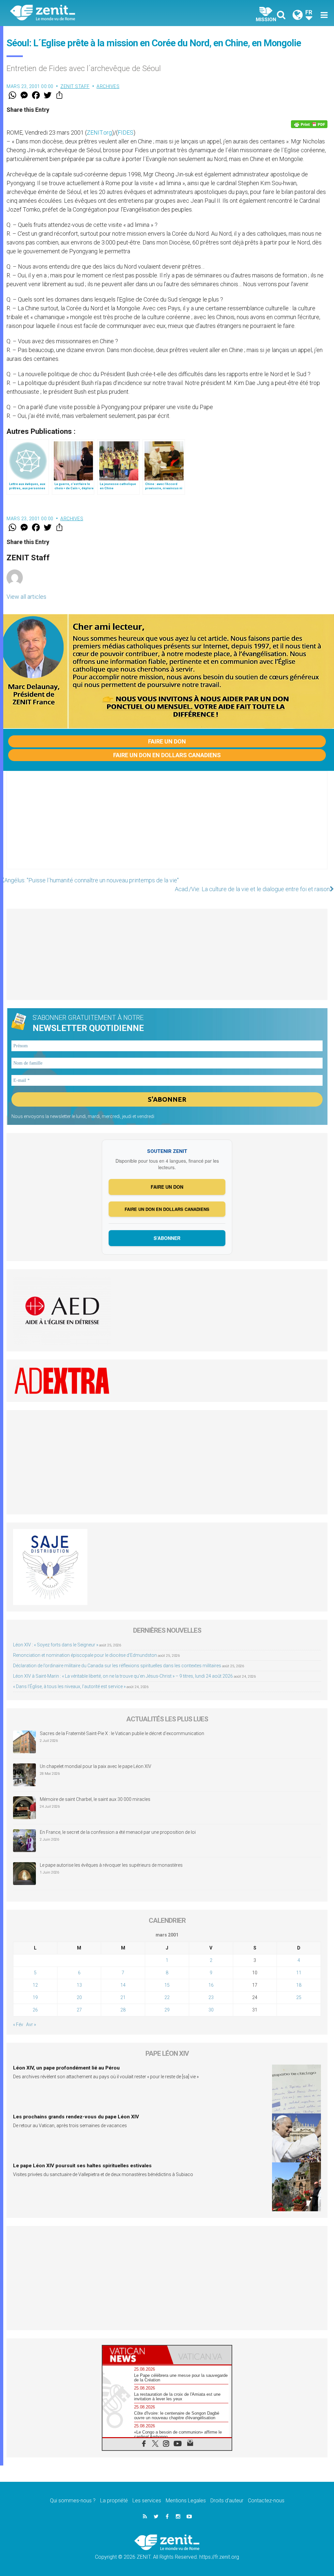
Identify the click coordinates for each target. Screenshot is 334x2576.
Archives (108, 86)
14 (123, 1985)
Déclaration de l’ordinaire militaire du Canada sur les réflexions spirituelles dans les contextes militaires (117, 1666)
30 (211, 2010)
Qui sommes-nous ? (73, 2501)
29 (167, 2010)
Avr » (31, 2024)
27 (79, 2010)
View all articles (26, 597)
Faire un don (167, 741)
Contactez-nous (266, 2501)
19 (35, 1997)
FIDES (126, 132)
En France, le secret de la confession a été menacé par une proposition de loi (118, 1832)
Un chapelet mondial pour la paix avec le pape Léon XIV (96, 1766)
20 (79, 1997)
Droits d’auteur (227, 2501)
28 (123, 2010)
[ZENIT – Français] (94, 13)
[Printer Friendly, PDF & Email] (309, 124)
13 (79, 1985)
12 (35, 1985)
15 (167, 1985)
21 (123, 1997)
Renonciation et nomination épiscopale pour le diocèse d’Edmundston (85, 1655)
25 (299, 1997)
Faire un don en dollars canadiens (167, 755)
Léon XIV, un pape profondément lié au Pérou (66, 2068)
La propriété (114, 2501)
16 (211, 1985)
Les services (147, 2501)
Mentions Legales (186, 2501)
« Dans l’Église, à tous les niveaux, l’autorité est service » (69, 1686)
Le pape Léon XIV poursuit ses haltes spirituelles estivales (82, 2166)
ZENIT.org (99, 132)
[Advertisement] (167, 827)
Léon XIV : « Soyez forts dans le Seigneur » (56, 1645)
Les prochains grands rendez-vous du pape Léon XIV (76, 2117)
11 (299, 1973)
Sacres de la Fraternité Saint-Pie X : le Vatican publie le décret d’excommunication (122, 1733)
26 (35, 2010)
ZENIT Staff (75, 86)
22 (167, 1997)
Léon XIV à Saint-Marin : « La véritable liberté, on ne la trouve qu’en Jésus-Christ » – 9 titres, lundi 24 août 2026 (123, 1676)
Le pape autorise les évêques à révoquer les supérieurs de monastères (111, 1865)
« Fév (18, 2024)
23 (211, 1997)
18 (299, 1985)
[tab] (135, 2355)
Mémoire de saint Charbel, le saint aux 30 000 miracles (95, 1799)
